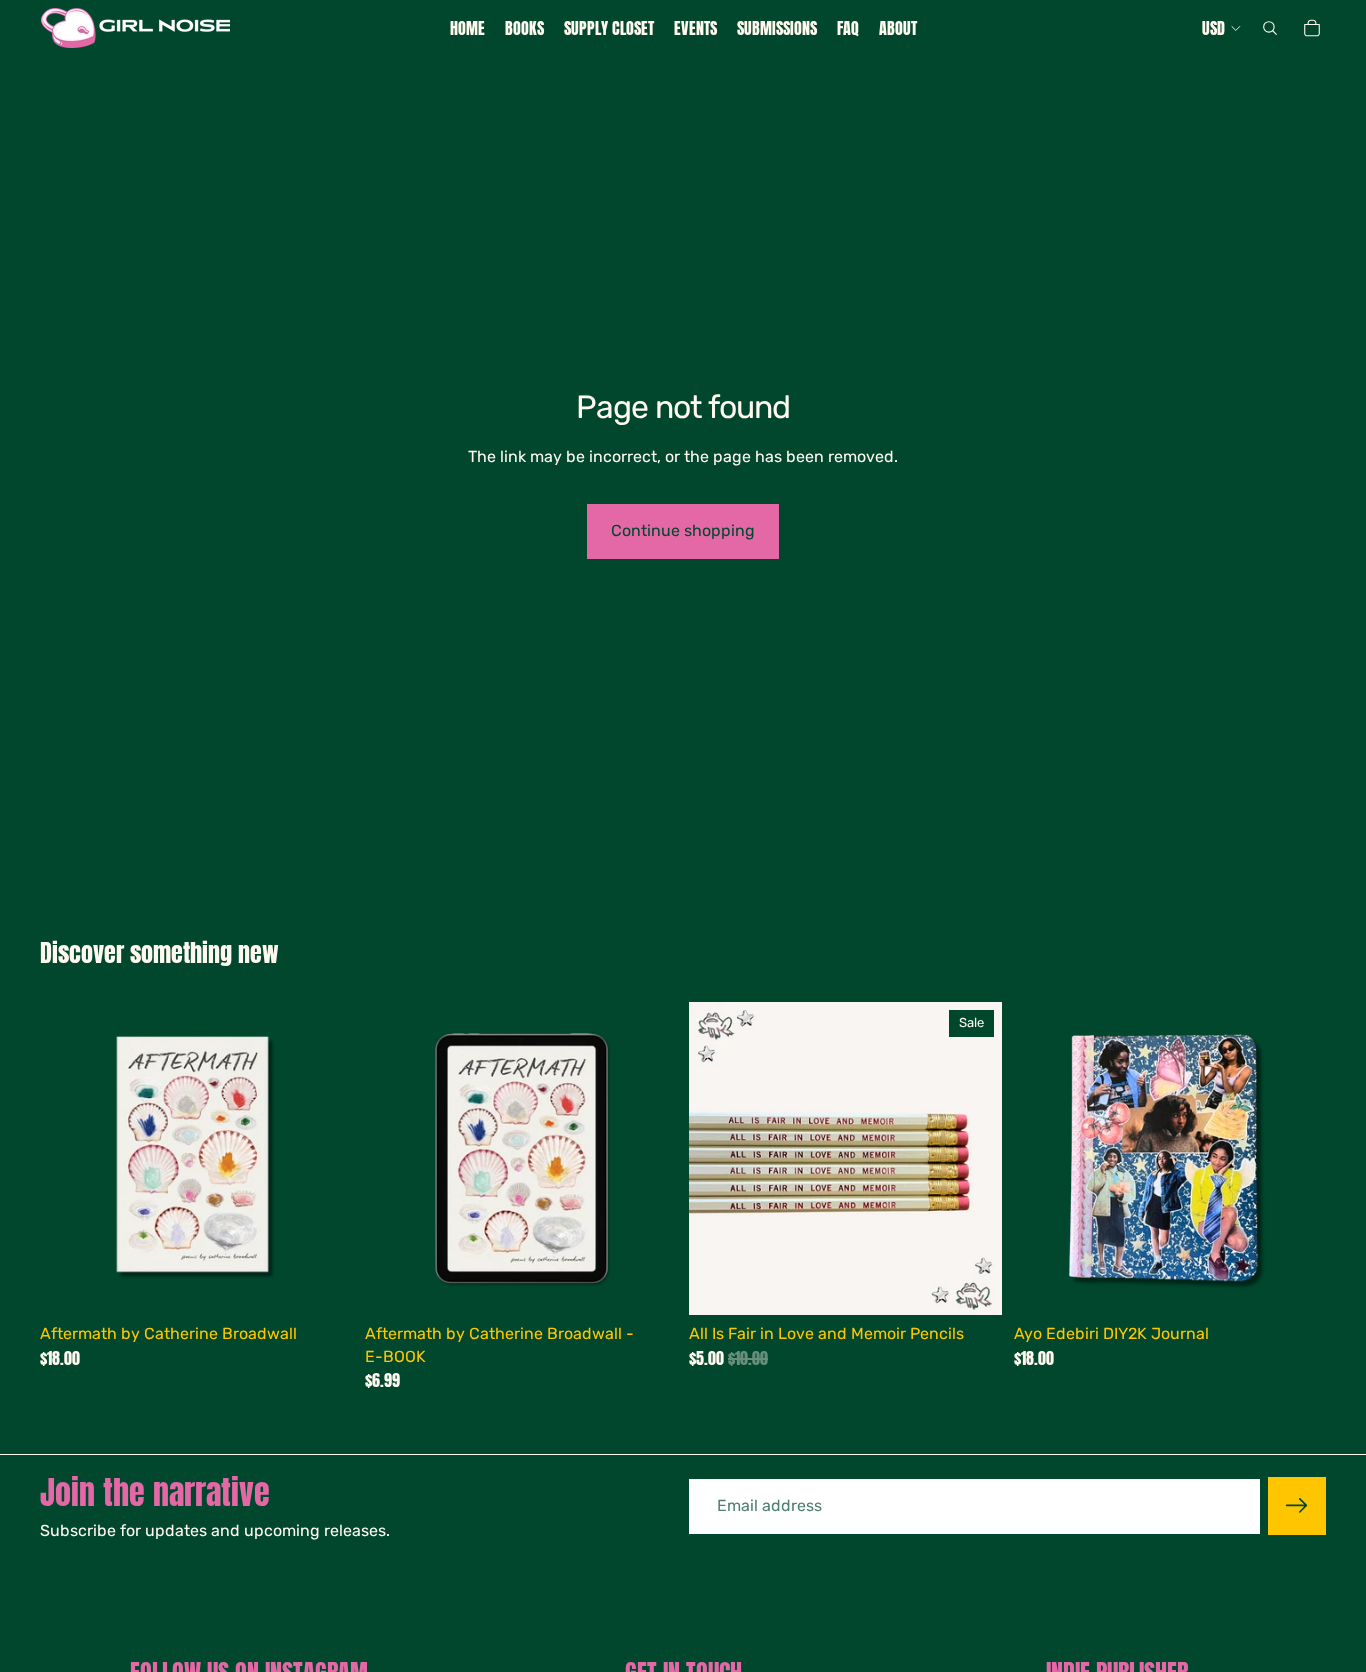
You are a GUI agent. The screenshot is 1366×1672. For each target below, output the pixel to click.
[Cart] (1312, 28)
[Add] (322, 1285)
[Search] (1270, 28)
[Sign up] (1297, 1506)
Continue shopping (683, 530)
